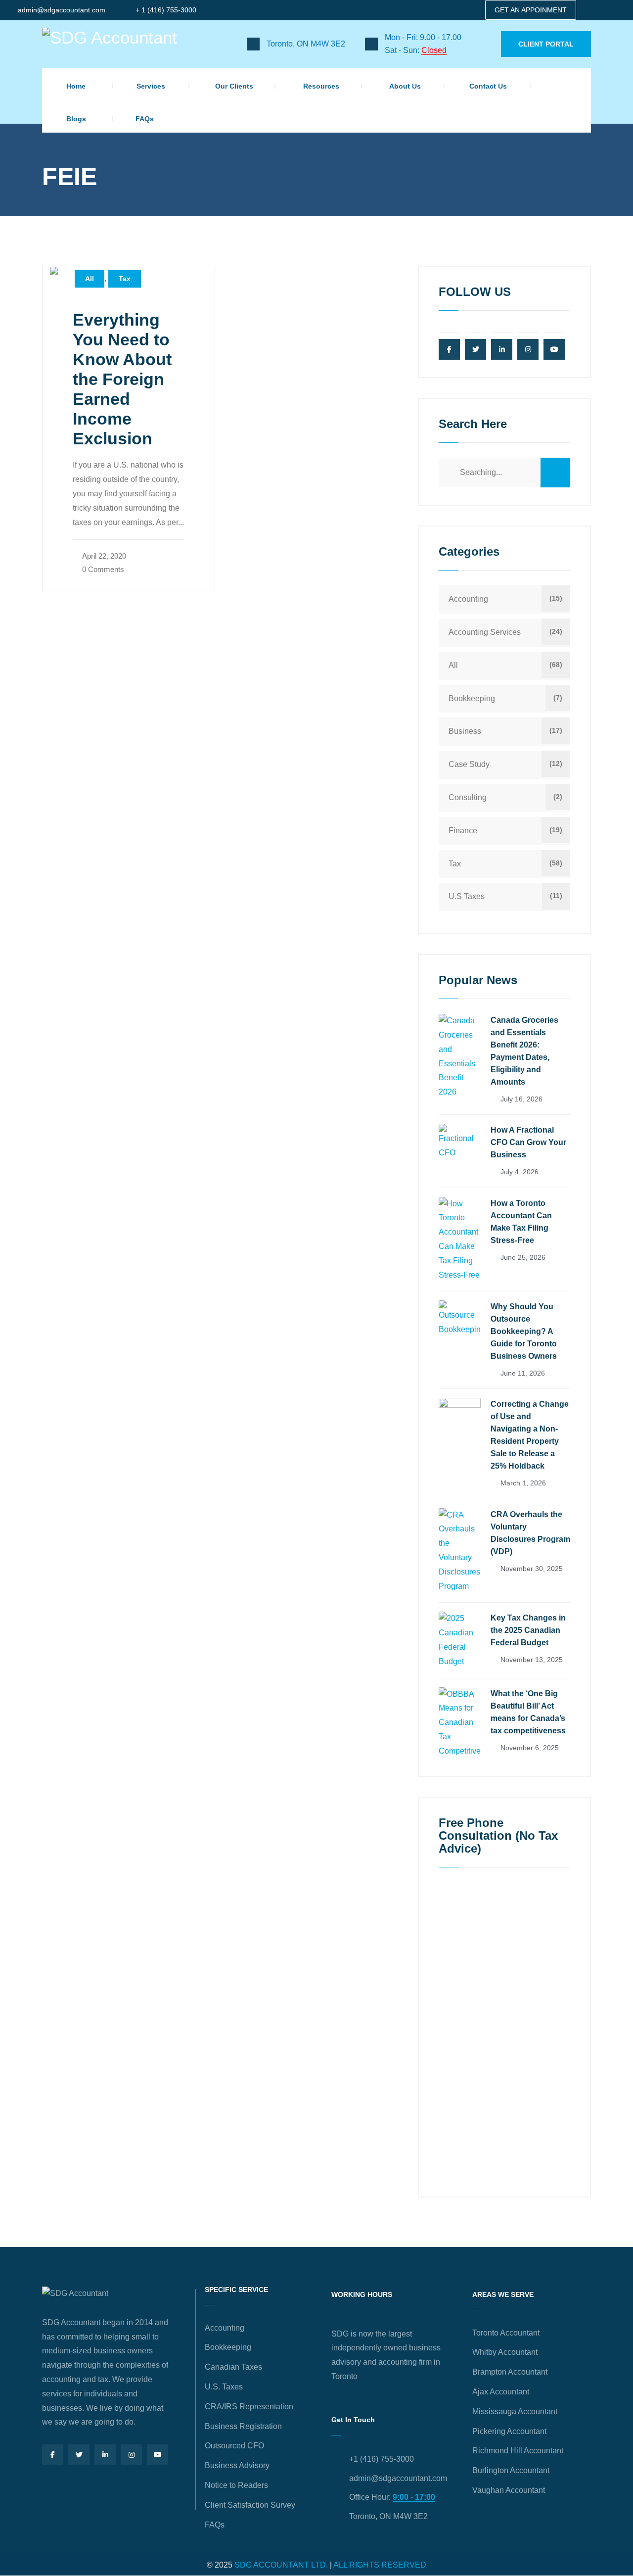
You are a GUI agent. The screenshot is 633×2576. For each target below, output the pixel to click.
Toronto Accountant (506, 2333)
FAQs (145, 119)
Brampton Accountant (510, 2372)
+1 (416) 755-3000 (382, 2459)
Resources (321, 86)
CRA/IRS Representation (249, 2407)
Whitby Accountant (505, 2352)
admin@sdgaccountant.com (62, 10)
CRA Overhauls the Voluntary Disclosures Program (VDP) (530, 1533)
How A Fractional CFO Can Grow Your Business (528, 1142)
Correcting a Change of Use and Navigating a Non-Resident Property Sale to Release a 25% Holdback (530, 1435)
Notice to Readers (236, 2485)
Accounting (468, 599)
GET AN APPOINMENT (531, 10)
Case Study (469, 764)
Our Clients (234, 86)
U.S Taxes (467, 896)
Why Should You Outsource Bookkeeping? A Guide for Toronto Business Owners (524, 1331)
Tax (125, 279)
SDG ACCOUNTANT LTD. (281, 2565)
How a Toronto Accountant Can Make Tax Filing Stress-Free (521, 1222)
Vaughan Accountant (509, 2490)
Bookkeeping (472, 698)
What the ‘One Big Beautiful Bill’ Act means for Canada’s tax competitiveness (528, 1712)
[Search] (555, 473)
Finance (463, 831)
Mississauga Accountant (515, 2411)
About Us (405, 86)
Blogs (76, 119)
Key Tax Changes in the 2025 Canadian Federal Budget (528, 1630)
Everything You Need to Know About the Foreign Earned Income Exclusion (122, 379)
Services (151, 86)
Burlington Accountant (511, 2470)
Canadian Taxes (233, 2367)
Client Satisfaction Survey (250, 2505)
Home (76, 86)
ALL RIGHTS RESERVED (380, 2565)
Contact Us (488, 86)
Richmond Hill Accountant (518, 2451)
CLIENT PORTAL (546, 44)
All (90, 279)
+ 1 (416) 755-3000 (166, 10)
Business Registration (243, 2426)
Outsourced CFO (234, 2446)
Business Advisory (237, 2465)
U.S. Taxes (224, 2387)
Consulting (468, 797)
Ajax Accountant (501, 2392)
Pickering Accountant (509, 2431)
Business (465, 731)
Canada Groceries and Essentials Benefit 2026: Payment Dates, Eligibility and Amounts (524, 1051)
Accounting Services (485, 632)
